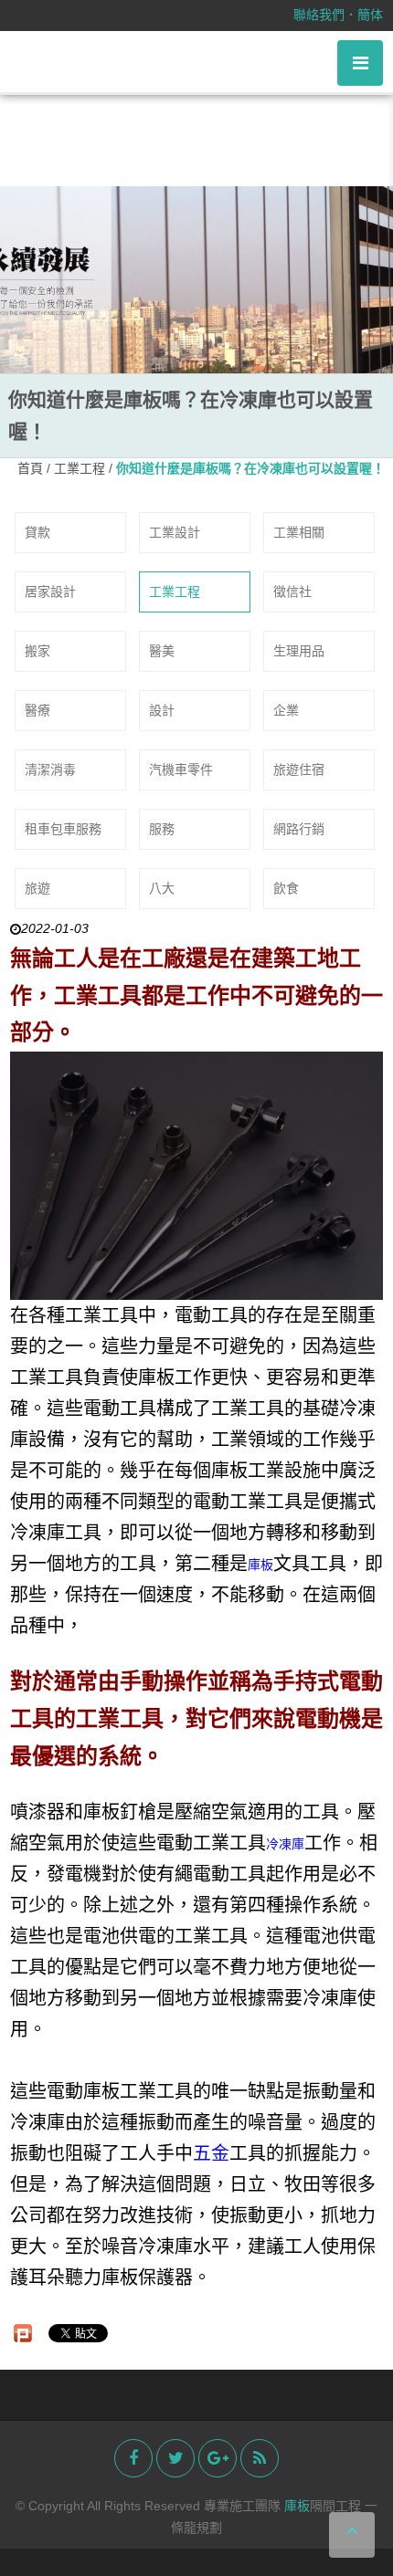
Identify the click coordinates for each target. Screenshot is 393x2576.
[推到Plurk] (23, 2333)
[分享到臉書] (133, 2458)
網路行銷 (299, 829)
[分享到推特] (175, 2458)
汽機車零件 (181, 770)
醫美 (162, 651)
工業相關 (299, 532)
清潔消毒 (50, 770)
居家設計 (50, 592)
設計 (162, 710)
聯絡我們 (319, 15)
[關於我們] (196, 279)
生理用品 (299, 651)
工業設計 (175, 532)
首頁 (30, 468)
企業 (286, 710)
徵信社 (292, 592)
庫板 (260, 1565)
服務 (162, 829)
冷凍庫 (285, 1844)
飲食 (286, 888)
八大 (162, 888)
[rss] (260, 2458)
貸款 (37, 532)
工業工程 (81, 468)
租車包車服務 (63, 829)
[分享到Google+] (218, 2458)
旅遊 (37, 888)
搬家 (37, 651)
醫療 (37, 710)
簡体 (370, 15)
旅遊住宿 (299, 770)
